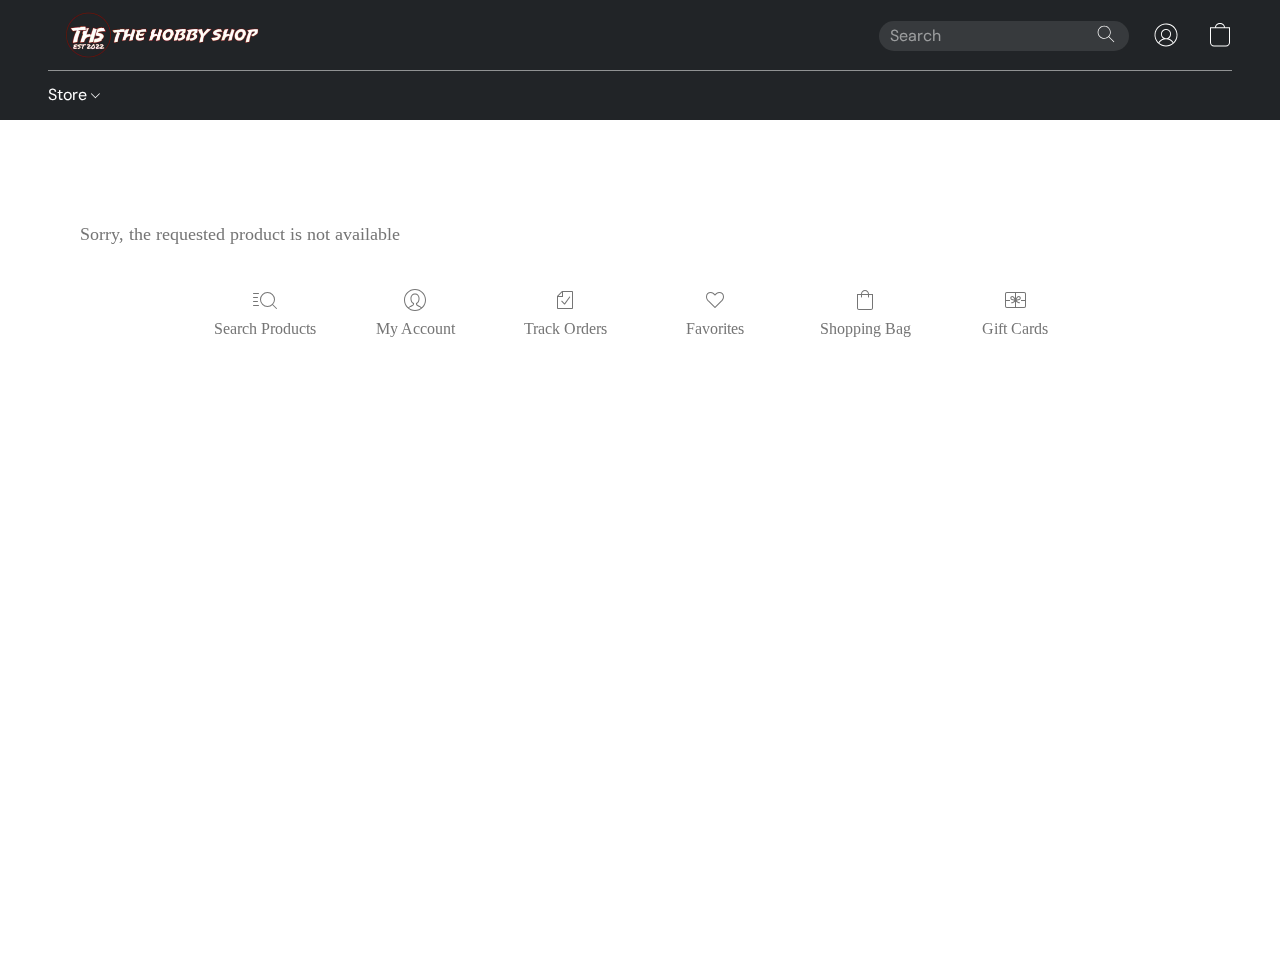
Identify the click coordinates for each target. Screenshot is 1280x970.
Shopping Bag (865, 328)
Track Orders (565, 328)
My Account (415, 328)
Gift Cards (1015, 328)
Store (69, 94)
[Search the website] (1106, 34)
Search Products (265, 328)
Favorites (715, 328)
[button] (156, 35)
